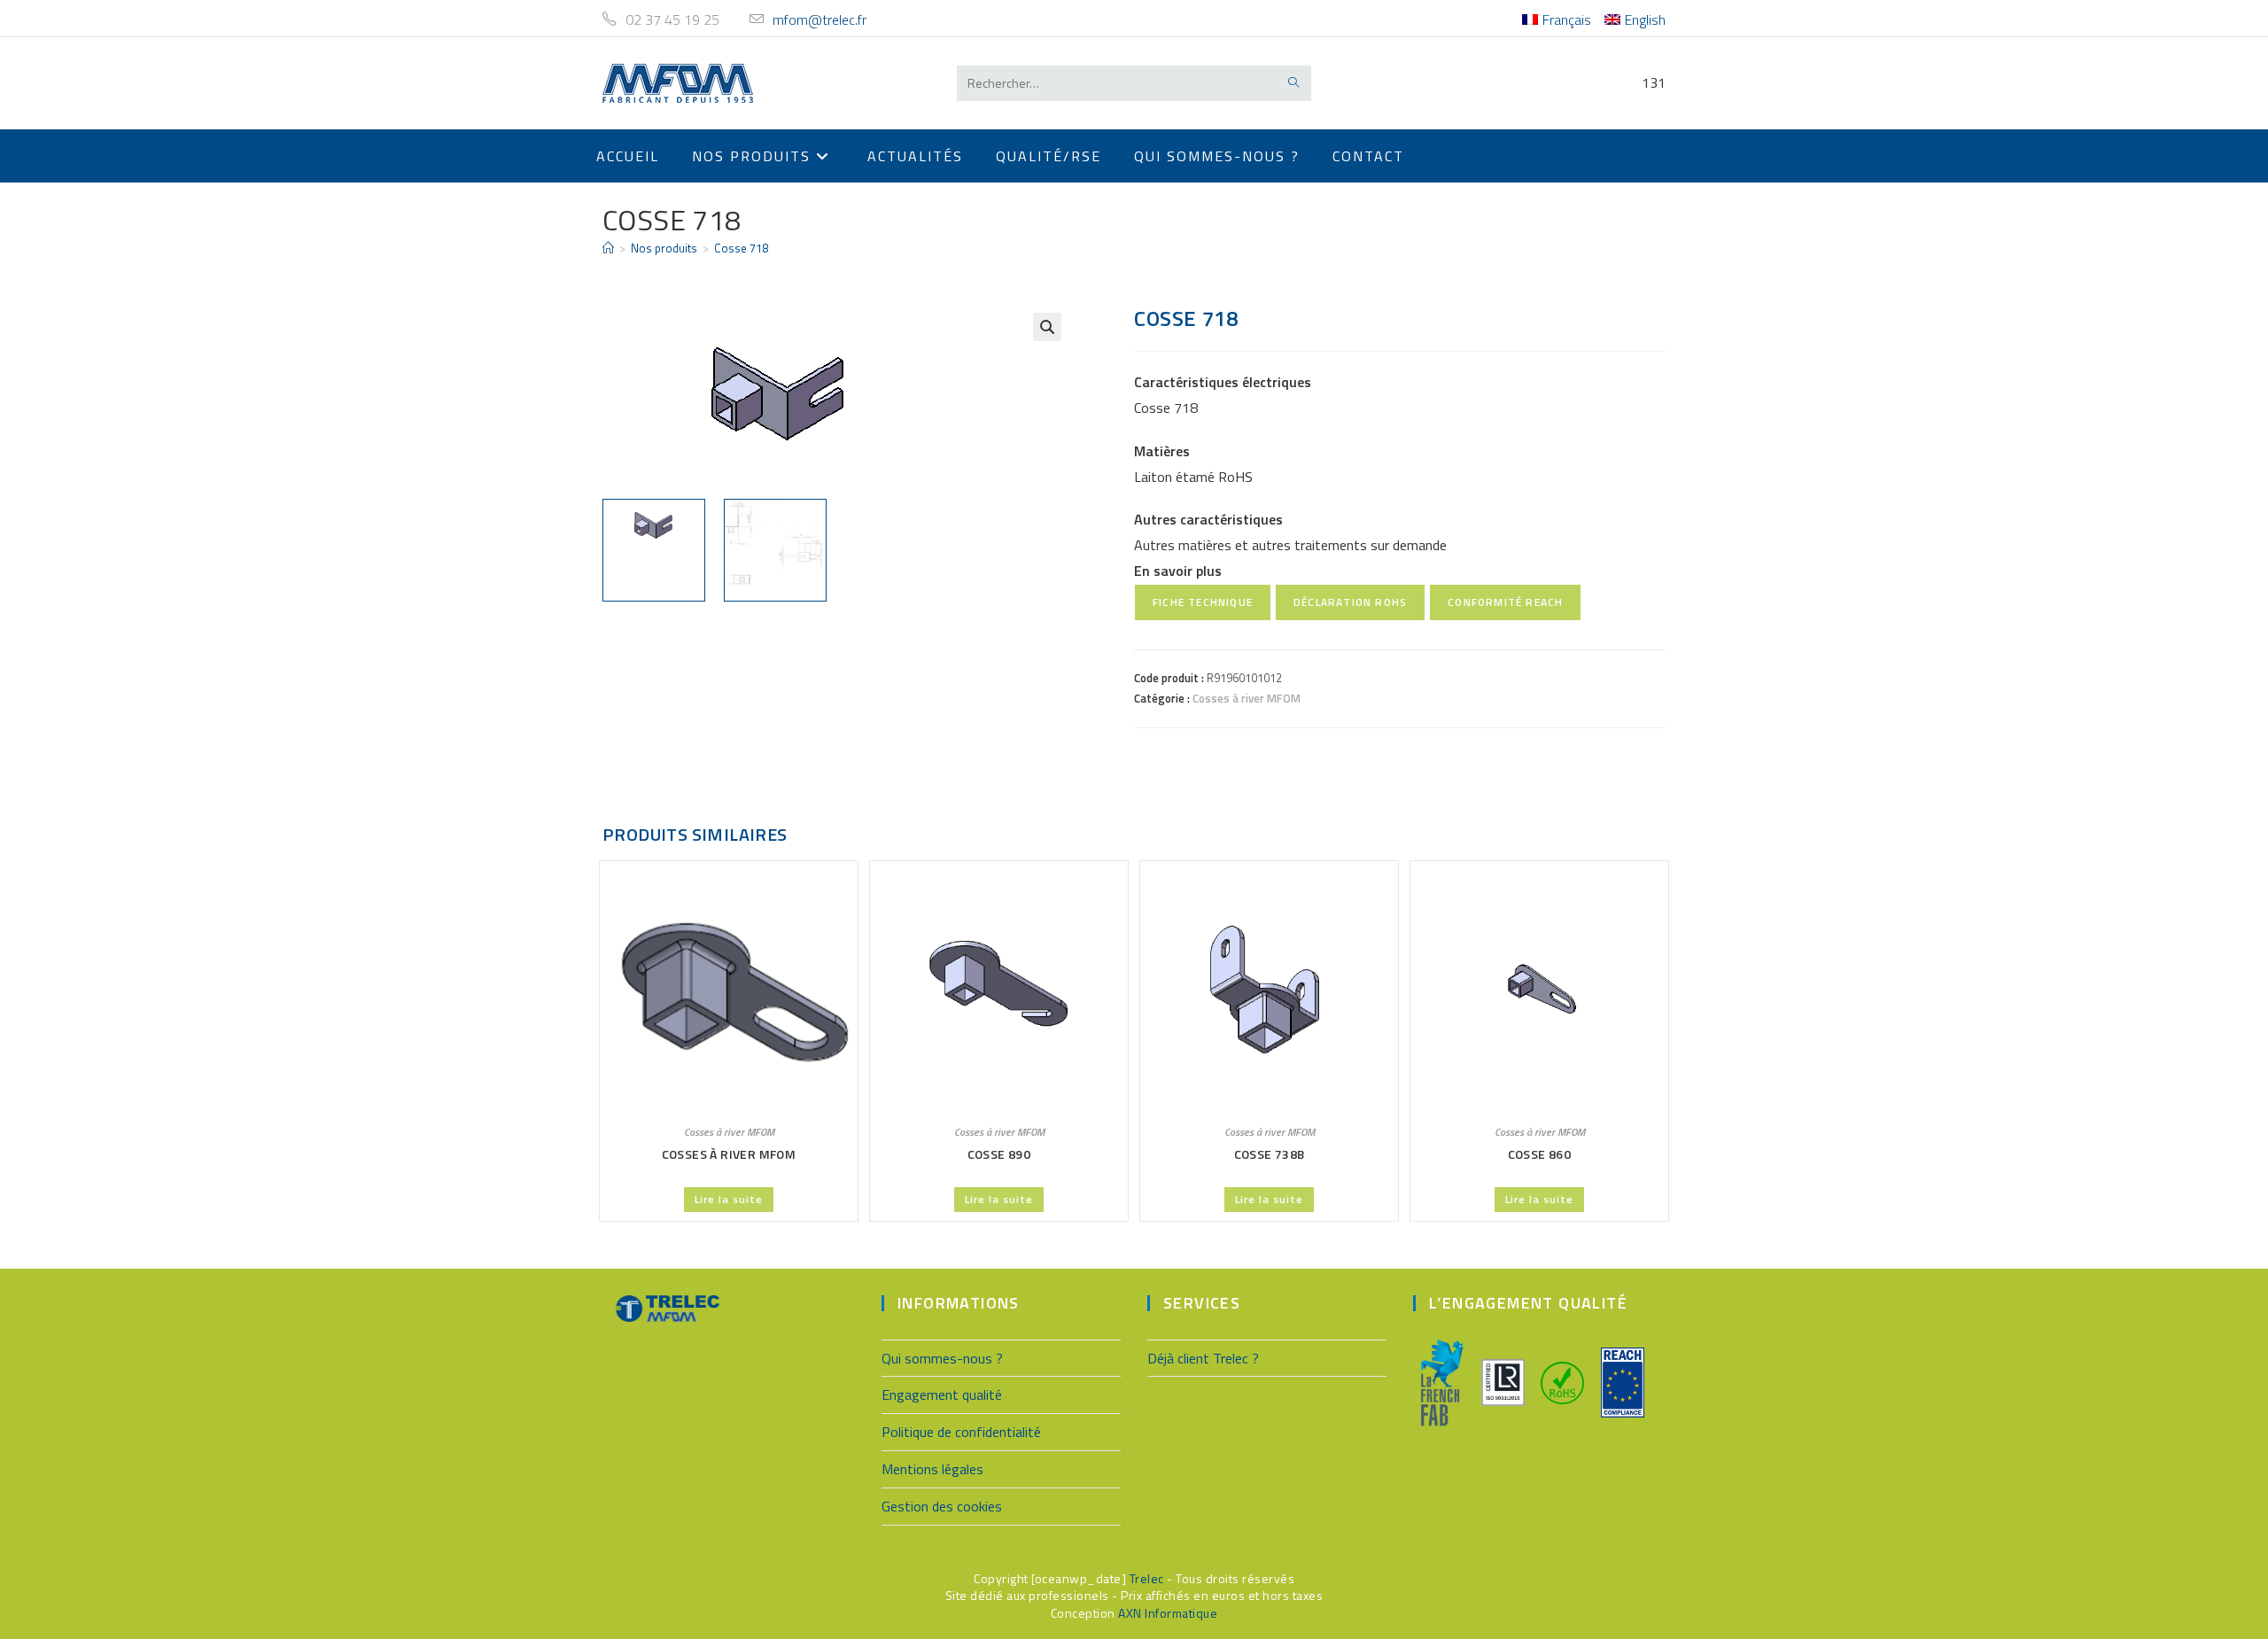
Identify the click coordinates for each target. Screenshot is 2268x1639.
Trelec (1147, 1578)
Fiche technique (1203, 602)
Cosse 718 (741, 248)
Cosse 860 (1540, 1154)
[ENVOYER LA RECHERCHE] (1294, 83)
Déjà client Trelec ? (1203, 1358)
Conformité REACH (1505, 602)
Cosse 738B (1270, 1154)
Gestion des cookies (942, 1506)
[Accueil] (608, 248)
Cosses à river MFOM (1247, 698)
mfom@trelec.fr (819, 19)
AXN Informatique (1168, 1613)
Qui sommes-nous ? (942, 1358)
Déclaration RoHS (1350, 602)
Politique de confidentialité (961, 1432)
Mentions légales (932, 1469)
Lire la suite (729, 1199)
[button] (1047, 327)
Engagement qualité (942, 1394)
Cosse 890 (999, 1154)
